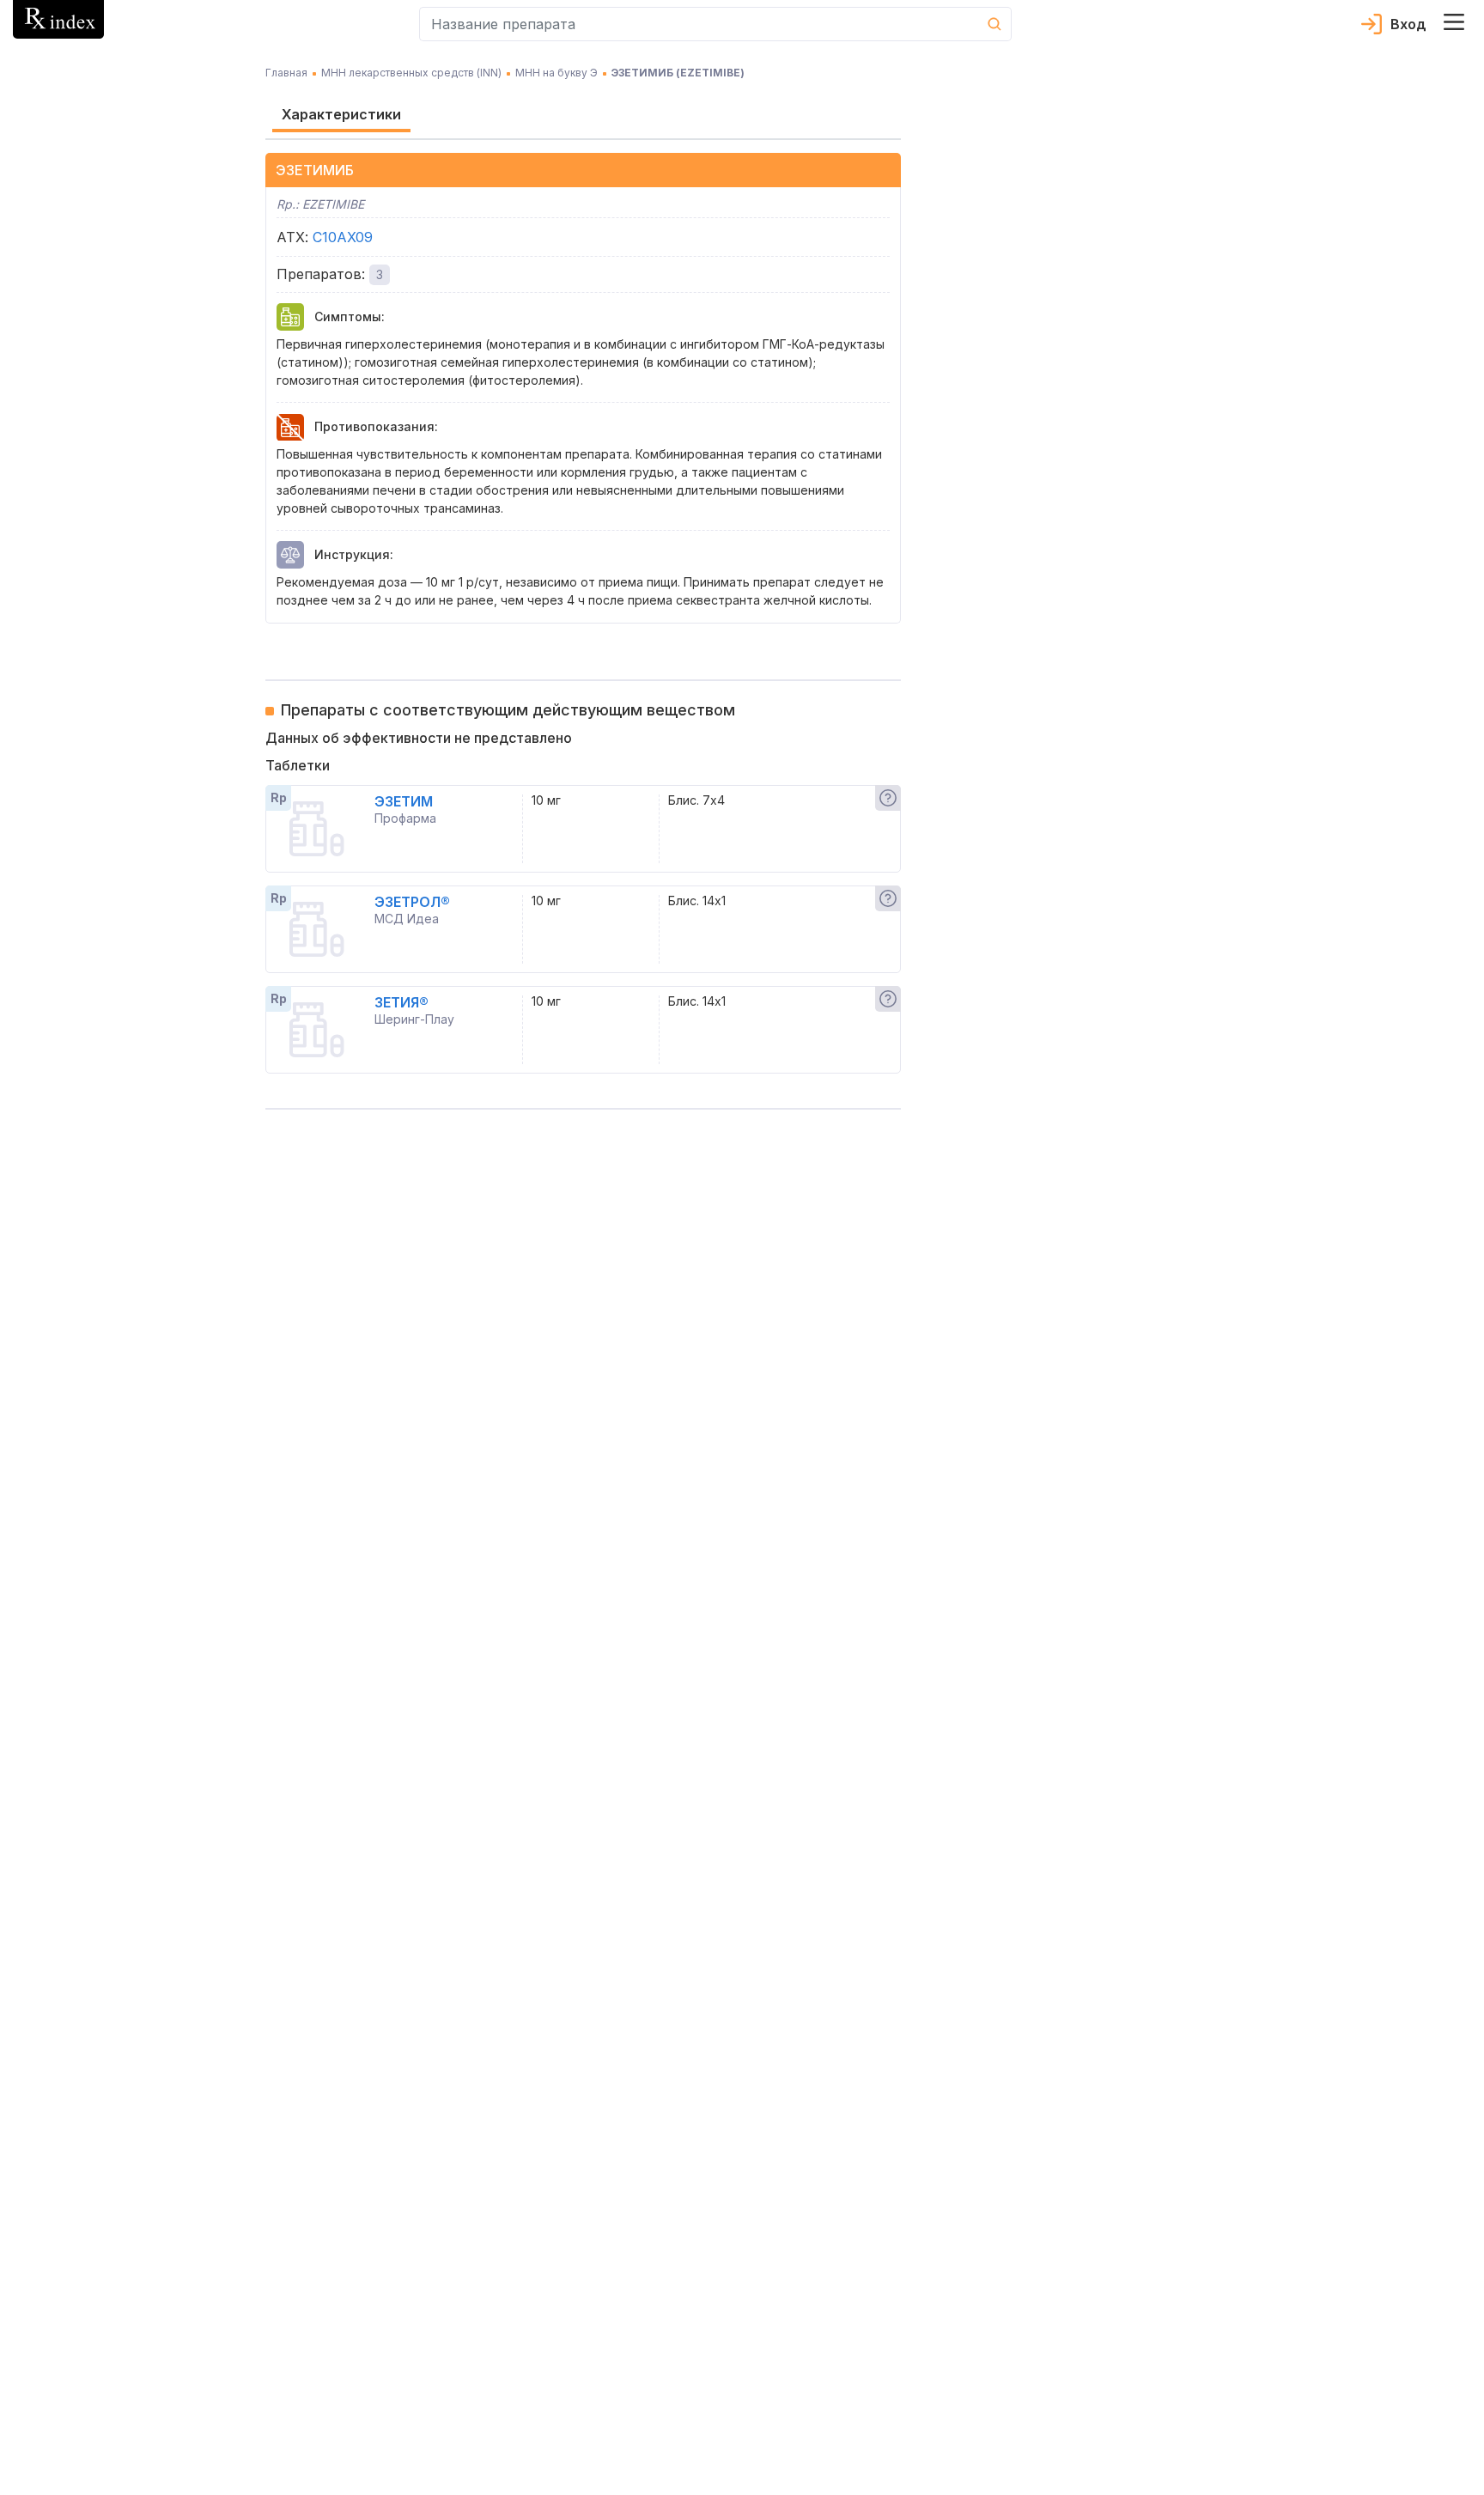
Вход (1408, 24)
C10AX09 (343, 237)
